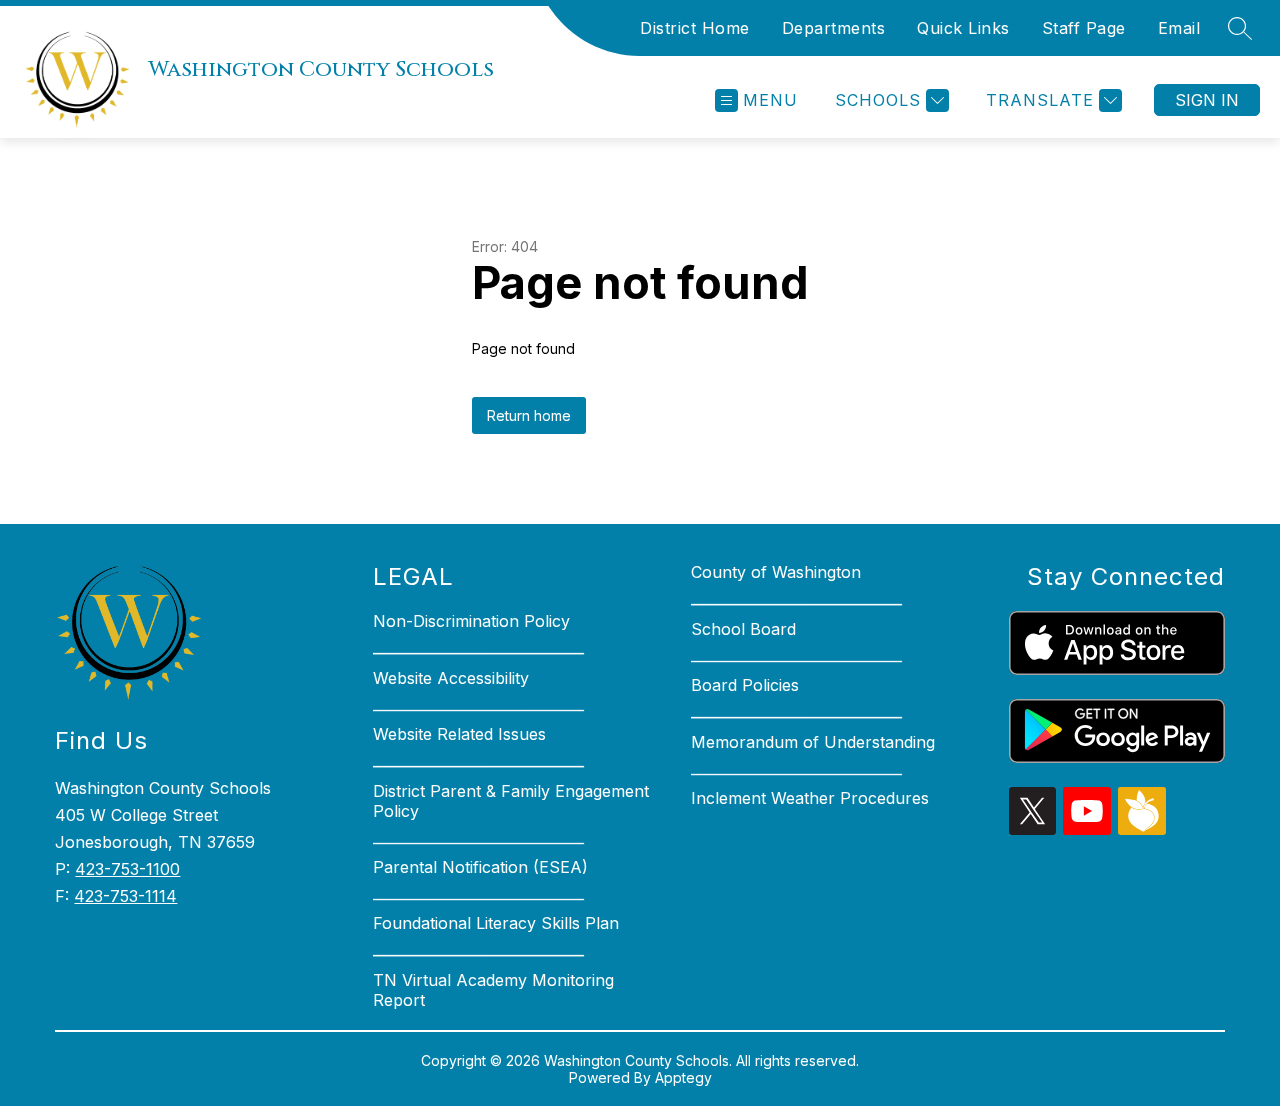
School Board (743, 629)
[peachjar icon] (1142, 829)
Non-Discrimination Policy (471, 621)
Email (1179, 28)
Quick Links (963, 28)
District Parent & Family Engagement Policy (511, 801)
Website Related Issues (459, 734)
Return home (529, 415)
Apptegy (683, 1077)
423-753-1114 (125, 896)
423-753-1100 (127, 869)
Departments (834, 28)
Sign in (1207, 100)
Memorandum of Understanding (813, 742)
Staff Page (1084, 28)
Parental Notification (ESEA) (480, 867)
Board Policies (745, 685)
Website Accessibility (451, 678)
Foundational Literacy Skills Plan (496, 923)
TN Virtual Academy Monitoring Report (493, 990)
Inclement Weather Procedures (810, 798)
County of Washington (776, 572)
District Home (695, 28)
